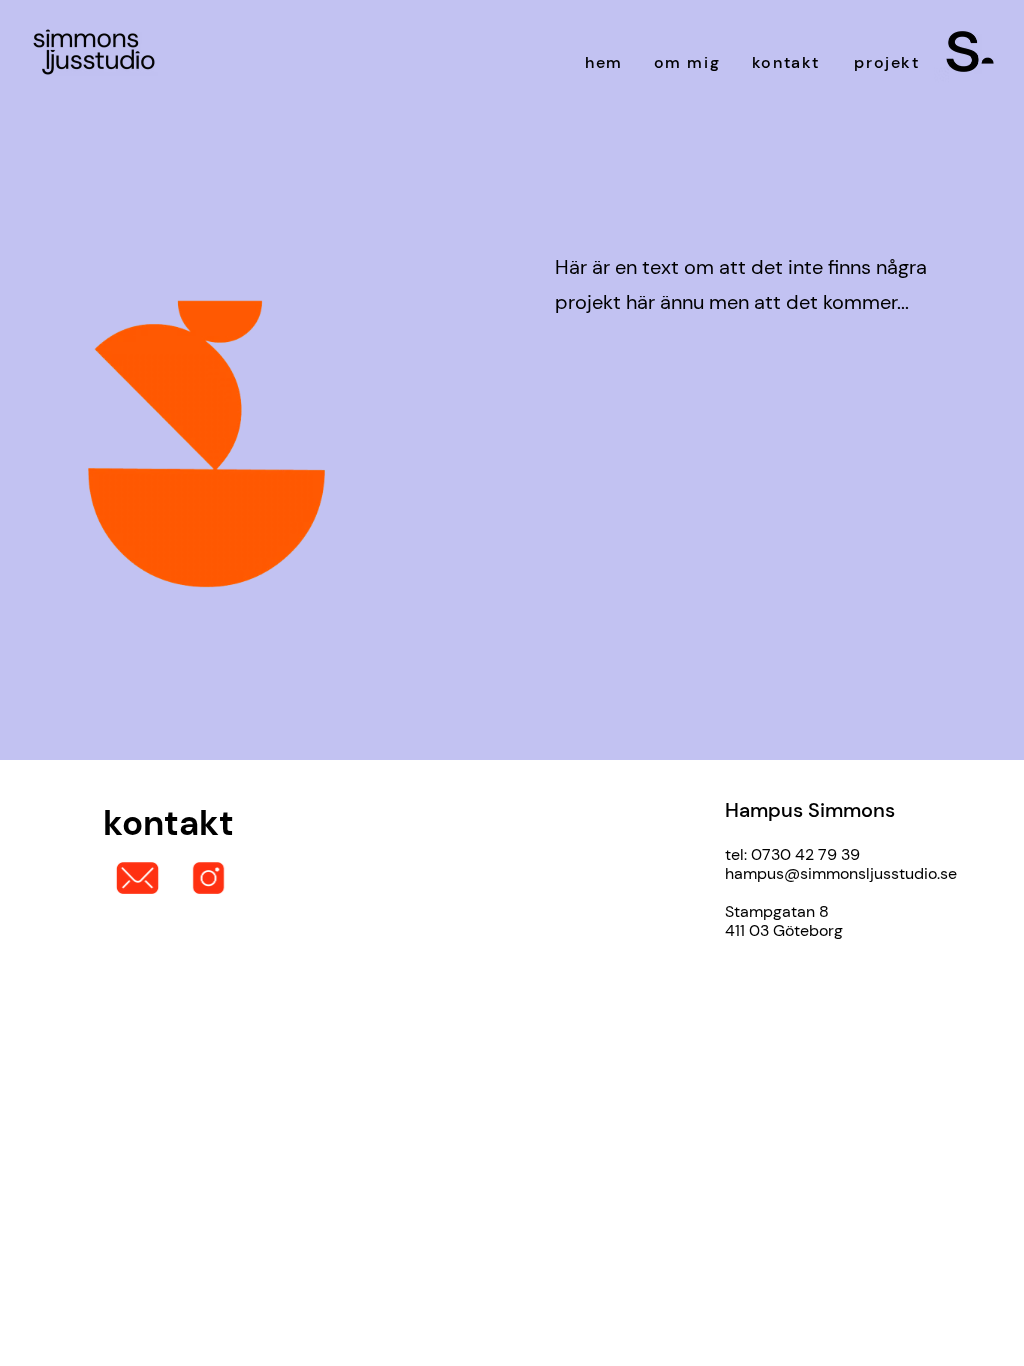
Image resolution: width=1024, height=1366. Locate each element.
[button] (509, 581)
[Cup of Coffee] (94, 52)
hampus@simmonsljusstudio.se (841, 873)
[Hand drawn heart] (970, 51)
